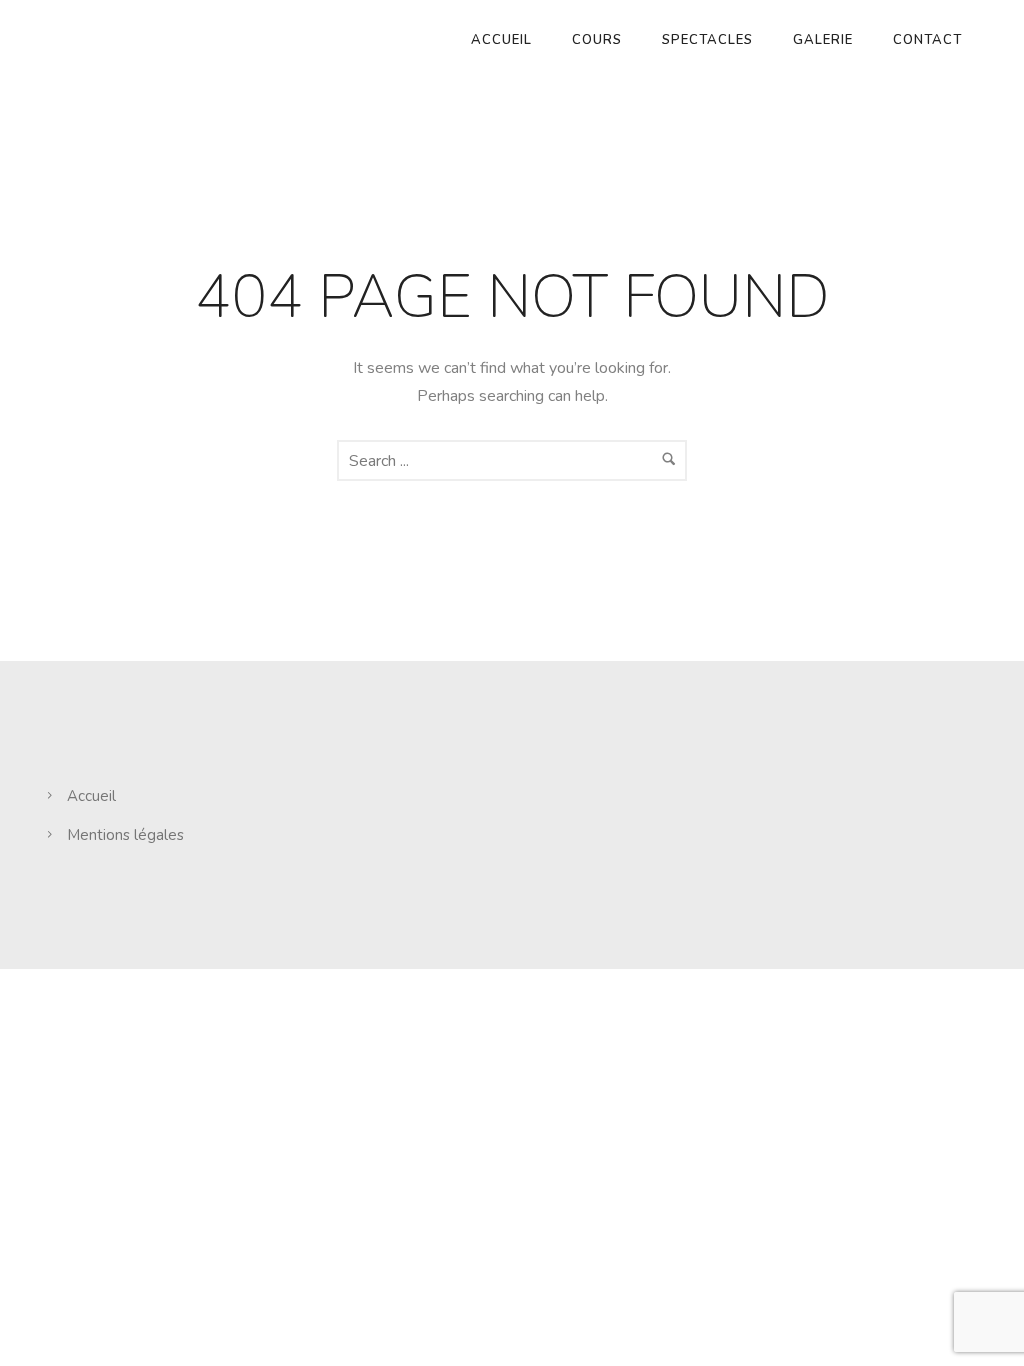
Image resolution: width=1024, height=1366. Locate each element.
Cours (597, 40)
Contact (927, 40)
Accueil (501, 40)
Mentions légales (125, 835)
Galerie (823, 40)
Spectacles (707, 40)
